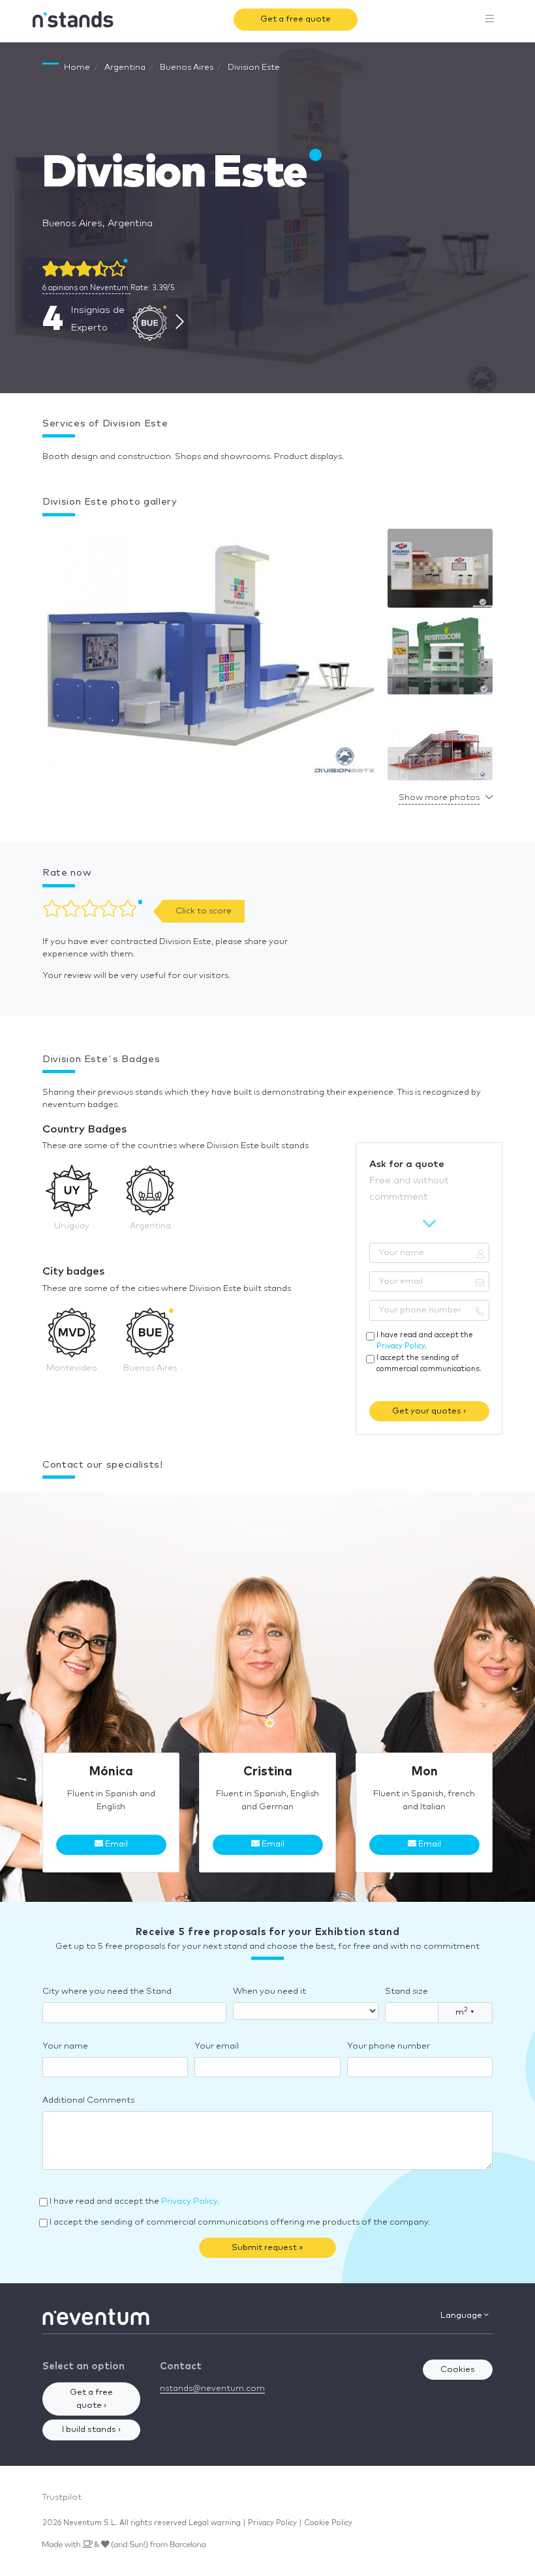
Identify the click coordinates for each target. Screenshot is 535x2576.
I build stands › (91, 2430)
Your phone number (389, 2046)
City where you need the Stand (107, 1991)
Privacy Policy (401, 1346)
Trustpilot (62, 2497)
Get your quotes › (429, 1411)
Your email (217, 2046)
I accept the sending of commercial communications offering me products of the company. (240, 2222)
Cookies (458, 2370)
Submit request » (267, 2248)
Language (462, 2316)
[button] (208, 656)
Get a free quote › (91, 2399)
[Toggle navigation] (490, 20)
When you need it (269, 1991)
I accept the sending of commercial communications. (429, 1363)
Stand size (406, 1991)
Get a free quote (296, 19)
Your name (65, 2046)
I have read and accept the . (425, 1340)
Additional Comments (88, 2100)
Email (115, 1844)
